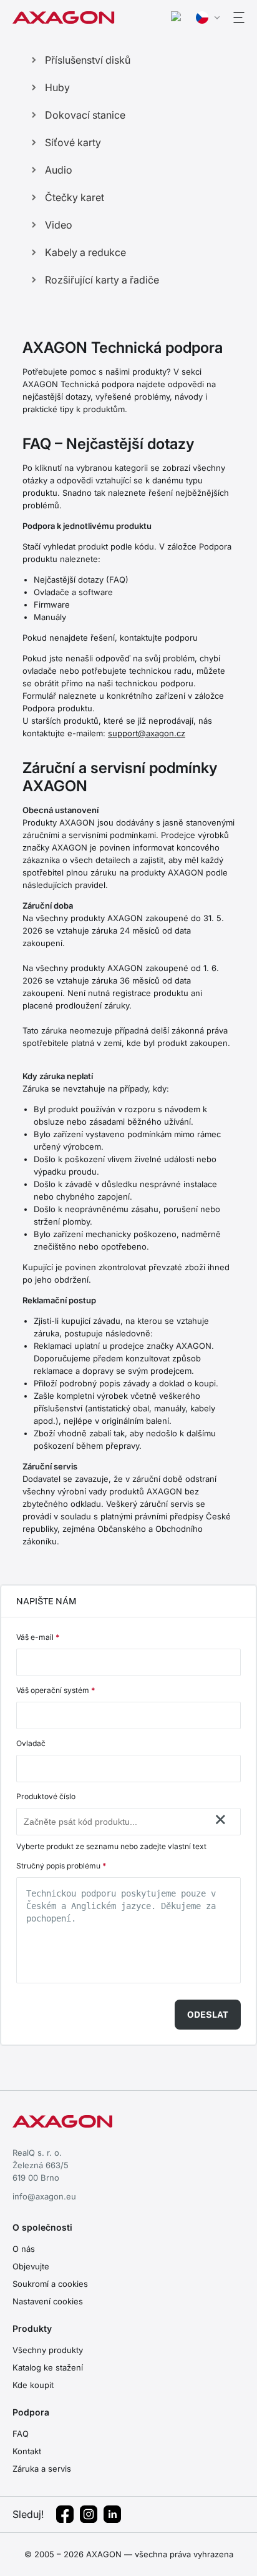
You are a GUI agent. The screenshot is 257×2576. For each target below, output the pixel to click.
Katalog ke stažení (48, 2367)
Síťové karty (73, 142)
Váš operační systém (56, 1690)
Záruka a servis (42, 2469)
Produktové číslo (46, 1796)
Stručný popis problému (61, 1866)
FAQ (21, 2434)
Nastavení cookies (48, 2301)
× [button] (221, 1819)
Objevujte (31, 2266)
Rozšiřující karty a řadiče (102, 280)
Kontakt (27, 2451)
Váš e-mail (38, 1637)
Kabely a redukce (85, 252)
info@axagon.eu (44, 2196)
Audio (59, 170)
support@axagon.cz (147, 733)
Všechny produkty (48, 2350)
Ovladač (31, 1743)
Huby (57, 87)
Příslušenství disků (88, 60)
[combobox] (116, 1822)
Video (59, 225)
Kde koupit (33, 2385)
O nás (24, 2249)
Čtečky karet (75, 197)
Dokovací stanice (85, 115)
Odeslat (208, 2015)
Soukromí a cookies (50, 2284)
